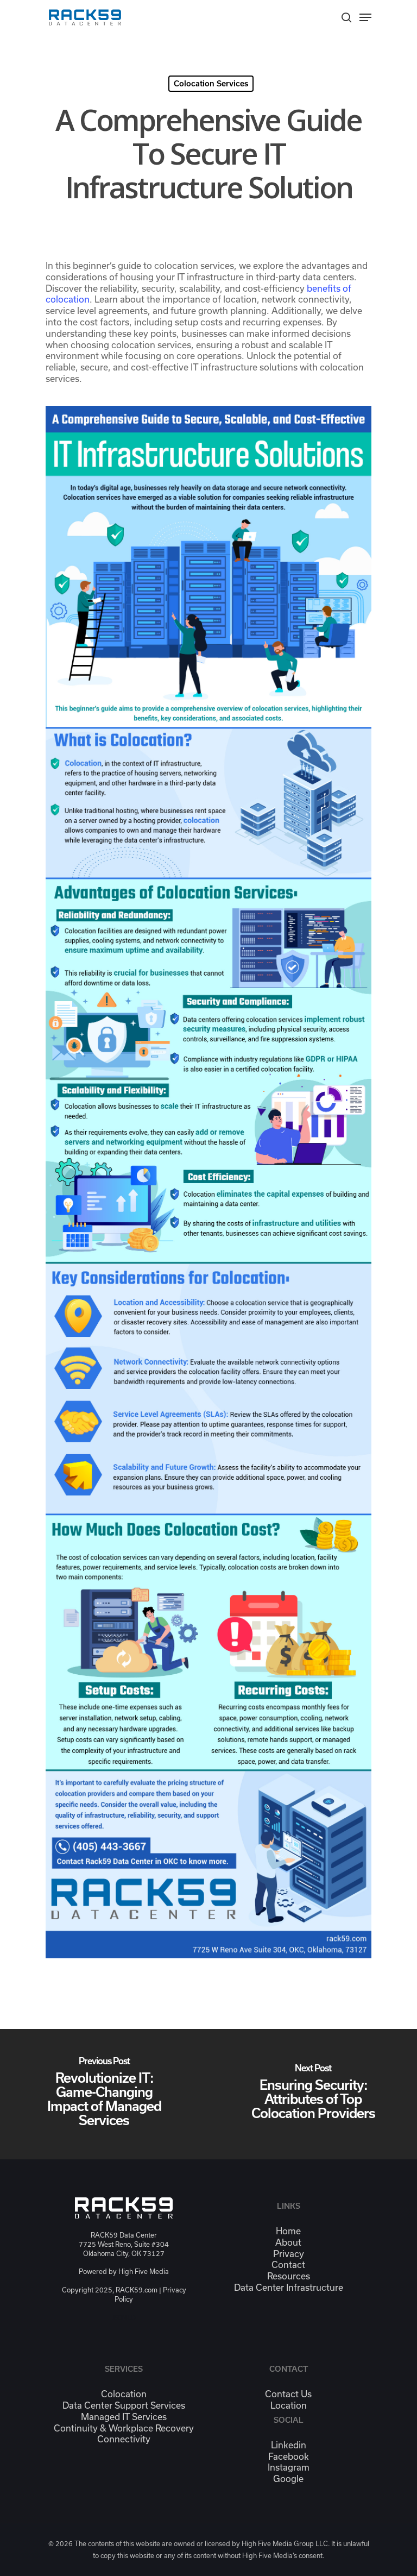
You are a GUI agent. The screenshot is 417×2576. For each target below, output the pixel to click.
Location (289, 2405)
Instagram (289, 2467)
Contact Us (288, 2394)
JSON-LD (124, 2317)
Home (288, 2231)
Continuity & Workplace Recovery (124, 2428)
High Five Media (144, 2272)
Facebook (289, 2456)
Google (288, 2479)
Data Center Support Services (124, 2405)
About (288, 2242)
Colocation (124, 2394)
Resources (289, 2276)
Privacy (289, 2254)
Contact (288, 2265)
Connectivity (124, 2439)
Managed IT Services (124, 2417)
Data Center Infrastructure (289, 2288)
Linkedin (289, 2445)
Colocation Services (211, 84)
